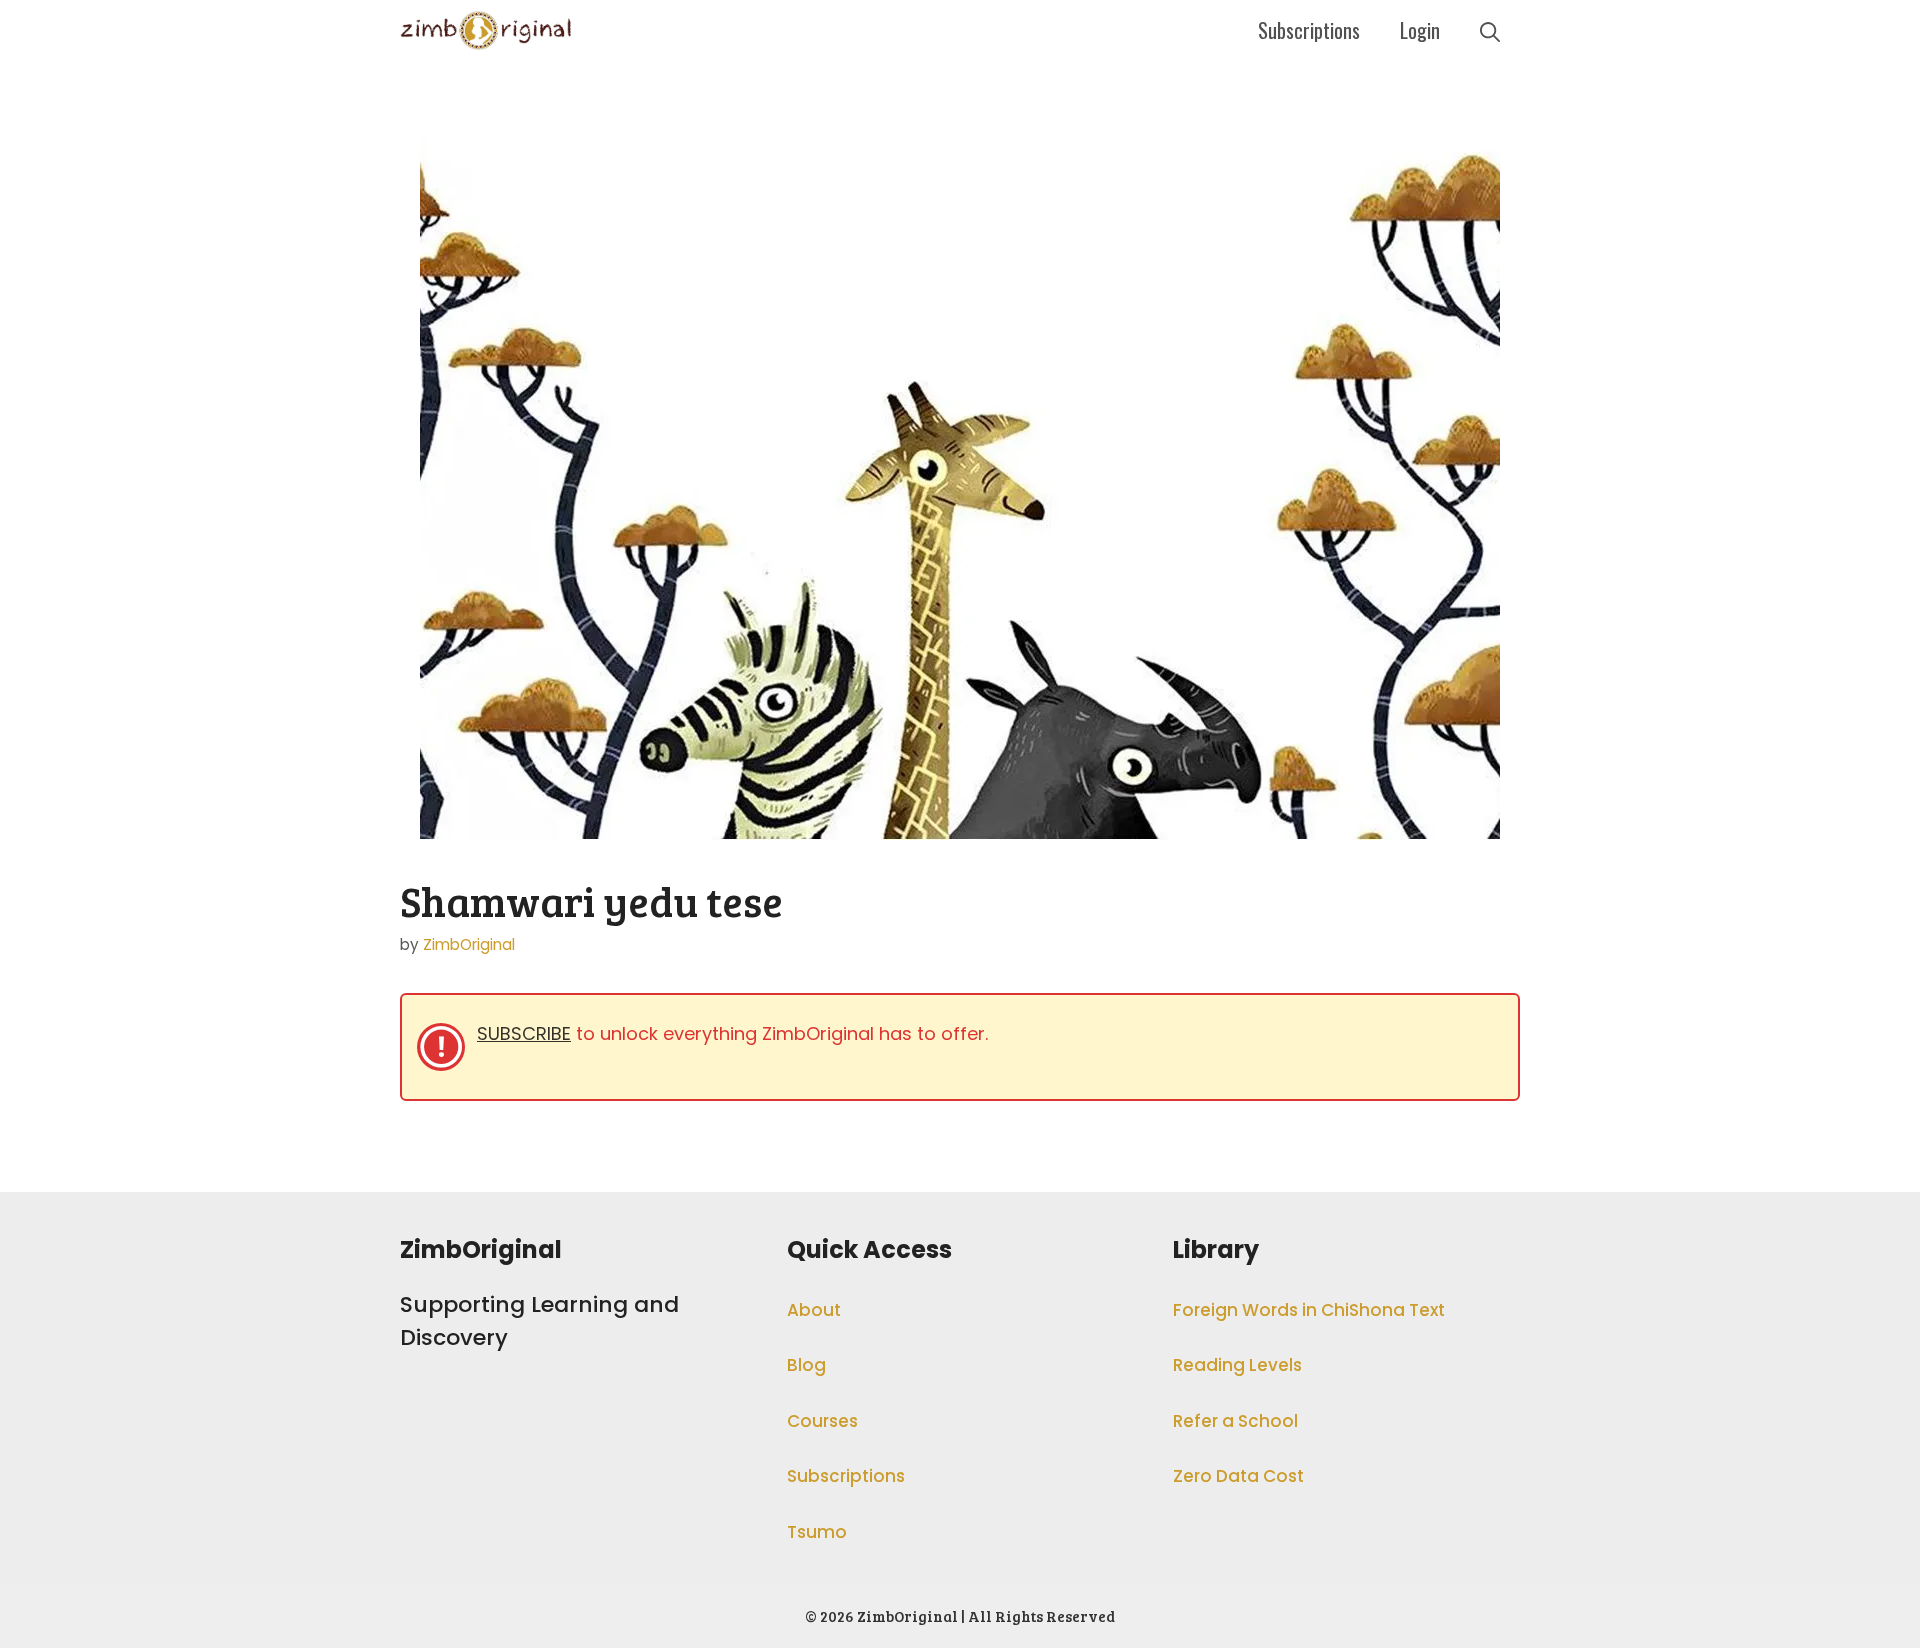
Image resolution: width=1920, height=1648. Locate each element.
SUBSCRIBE (524, 1033)
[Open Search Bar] (1490, 30)
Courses (822, 1421)
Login (1420, 30)
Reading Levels (1237, 1365)
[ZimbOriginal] (486, 30)
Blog (806, 1365)
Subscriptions (1309, 30)
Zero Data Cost (1238, 1476)
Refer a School (1235, 1421)
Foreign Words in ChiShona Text (1309, 1310)
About (814, 1310)
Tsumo (817, 1532)
